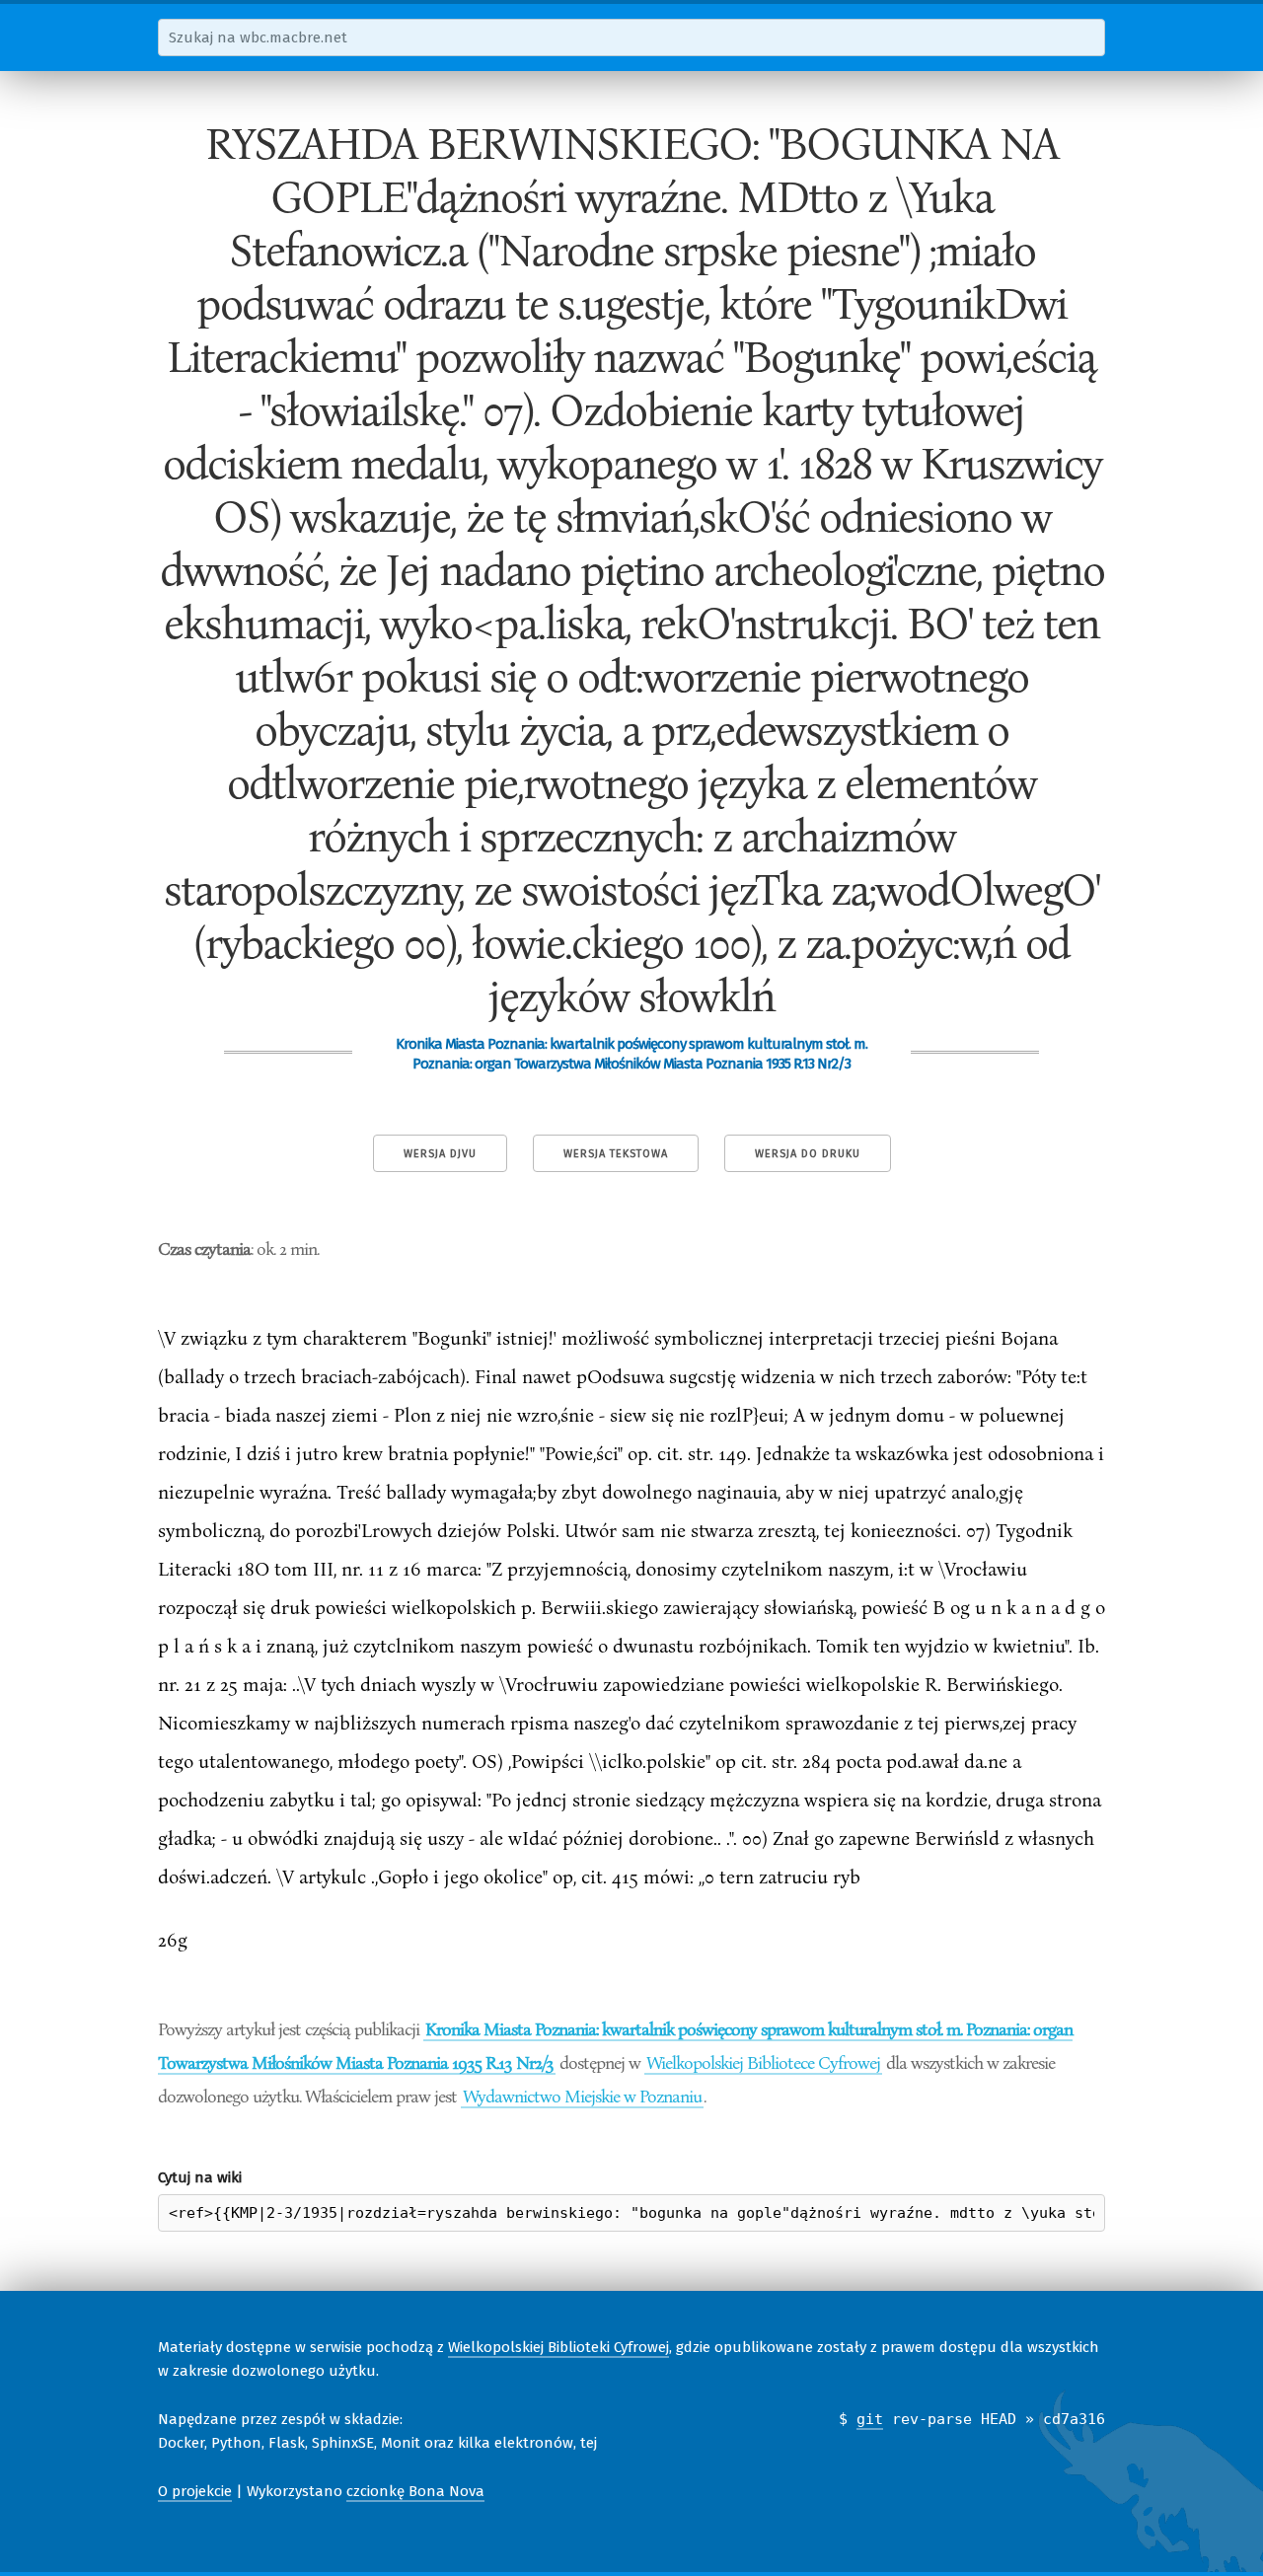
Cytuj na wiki (200, 2177)
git (870, 2419)
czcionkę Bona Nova (415, 2491)
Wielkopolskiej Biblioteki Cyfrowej (558, 2347)
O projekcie (195, 2491)
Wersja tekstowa (616, 1154)
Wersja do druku (808, 1154)
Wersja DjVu (440, 1154)
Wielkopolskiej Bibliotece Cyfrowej (763, 2062)
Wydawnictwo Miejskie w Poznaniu (582, 2096)
